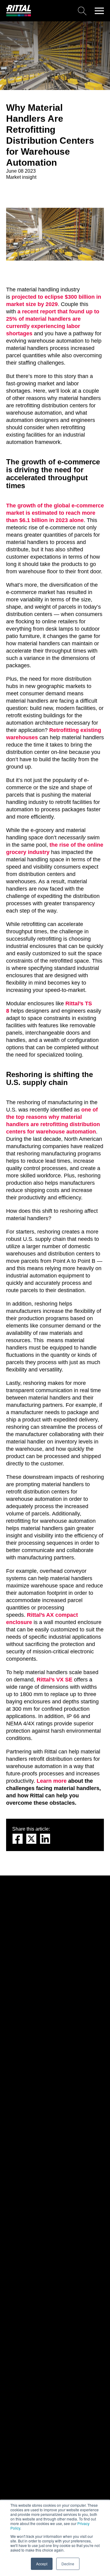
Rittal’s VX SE (55, 1680)
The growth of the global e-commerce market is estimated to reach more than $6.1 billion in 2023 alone (55, 513)
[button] (99, 11)
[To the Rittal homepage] (19, 15)
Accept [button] (42, 2564)
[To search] (61, 11)
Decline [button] (68, 2564)
